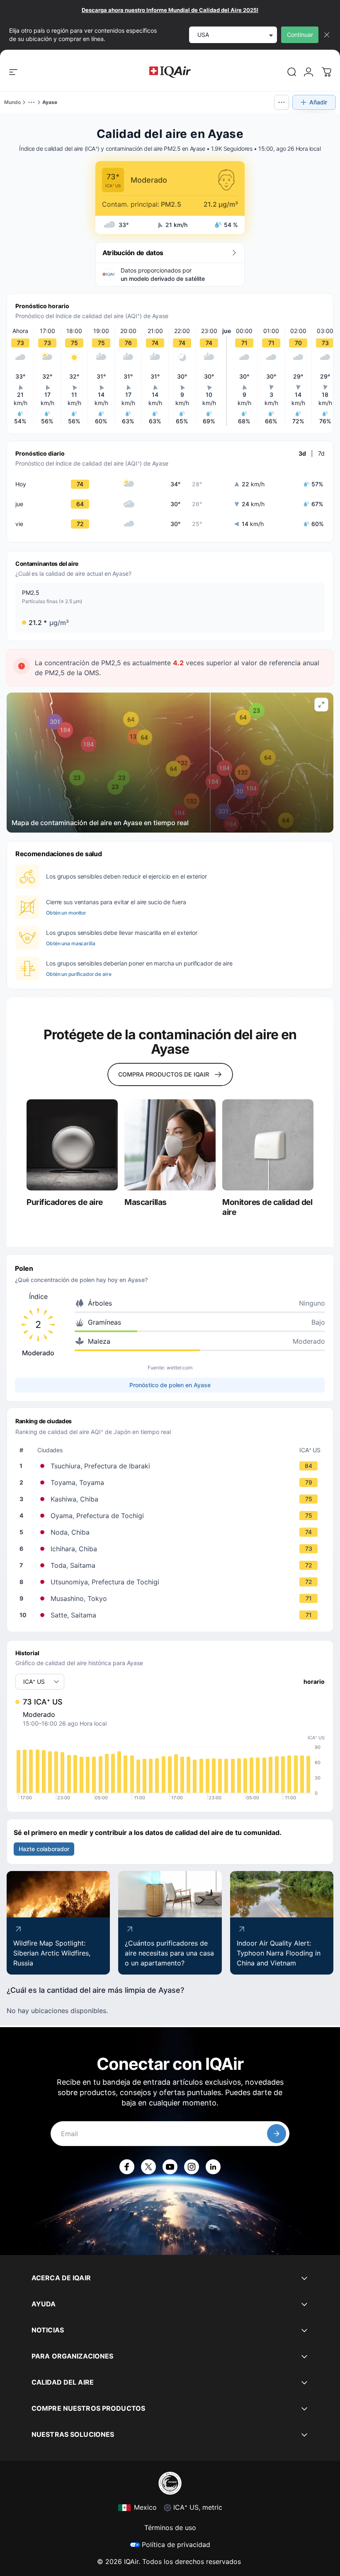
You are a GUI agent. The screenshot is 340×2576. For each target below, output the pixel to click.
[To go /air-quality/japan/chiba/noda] (172, 1532)
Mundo (12, 102)
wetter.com (180, 1368)
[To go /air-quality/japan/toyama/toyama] (172, 1482)
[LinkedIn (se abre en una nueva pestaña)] (213, 2167)
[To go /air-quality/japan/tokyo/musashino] (172, 1598)
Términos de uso (170, 2528)
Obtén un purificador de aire (79, 974)
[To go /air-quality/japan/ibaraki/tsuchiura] (172, 1466)
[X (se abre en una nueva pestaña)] (148, 2167)
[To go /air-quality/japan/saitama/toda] (172, 1565)
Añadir (318, 102)
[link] (292, 72)
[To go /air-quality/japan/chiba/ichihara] (172, 1549)
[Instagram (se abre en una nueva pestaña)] (192, 2167)
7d (321, 453)
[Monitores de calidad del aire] (268, 1145)
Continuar (300, 35)
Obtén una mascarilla (71, 943)
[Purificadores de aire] (72, 1145)
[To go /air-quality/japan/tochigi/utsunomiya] (172, 1582)
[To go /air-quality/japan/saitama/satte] (172, 1615)
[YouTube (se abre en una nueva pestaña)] (170, 2167)
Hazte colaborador (44, 1849)
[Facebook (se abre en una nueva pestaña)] (127, 2167)
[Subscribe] (277, 2134)
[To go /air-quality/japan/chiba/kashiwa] (172, 1499)
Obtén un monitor (66, 913)
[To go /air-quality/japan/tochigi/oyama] (172, 1516)
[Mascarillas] (170, 1145)
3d (302, 453)
